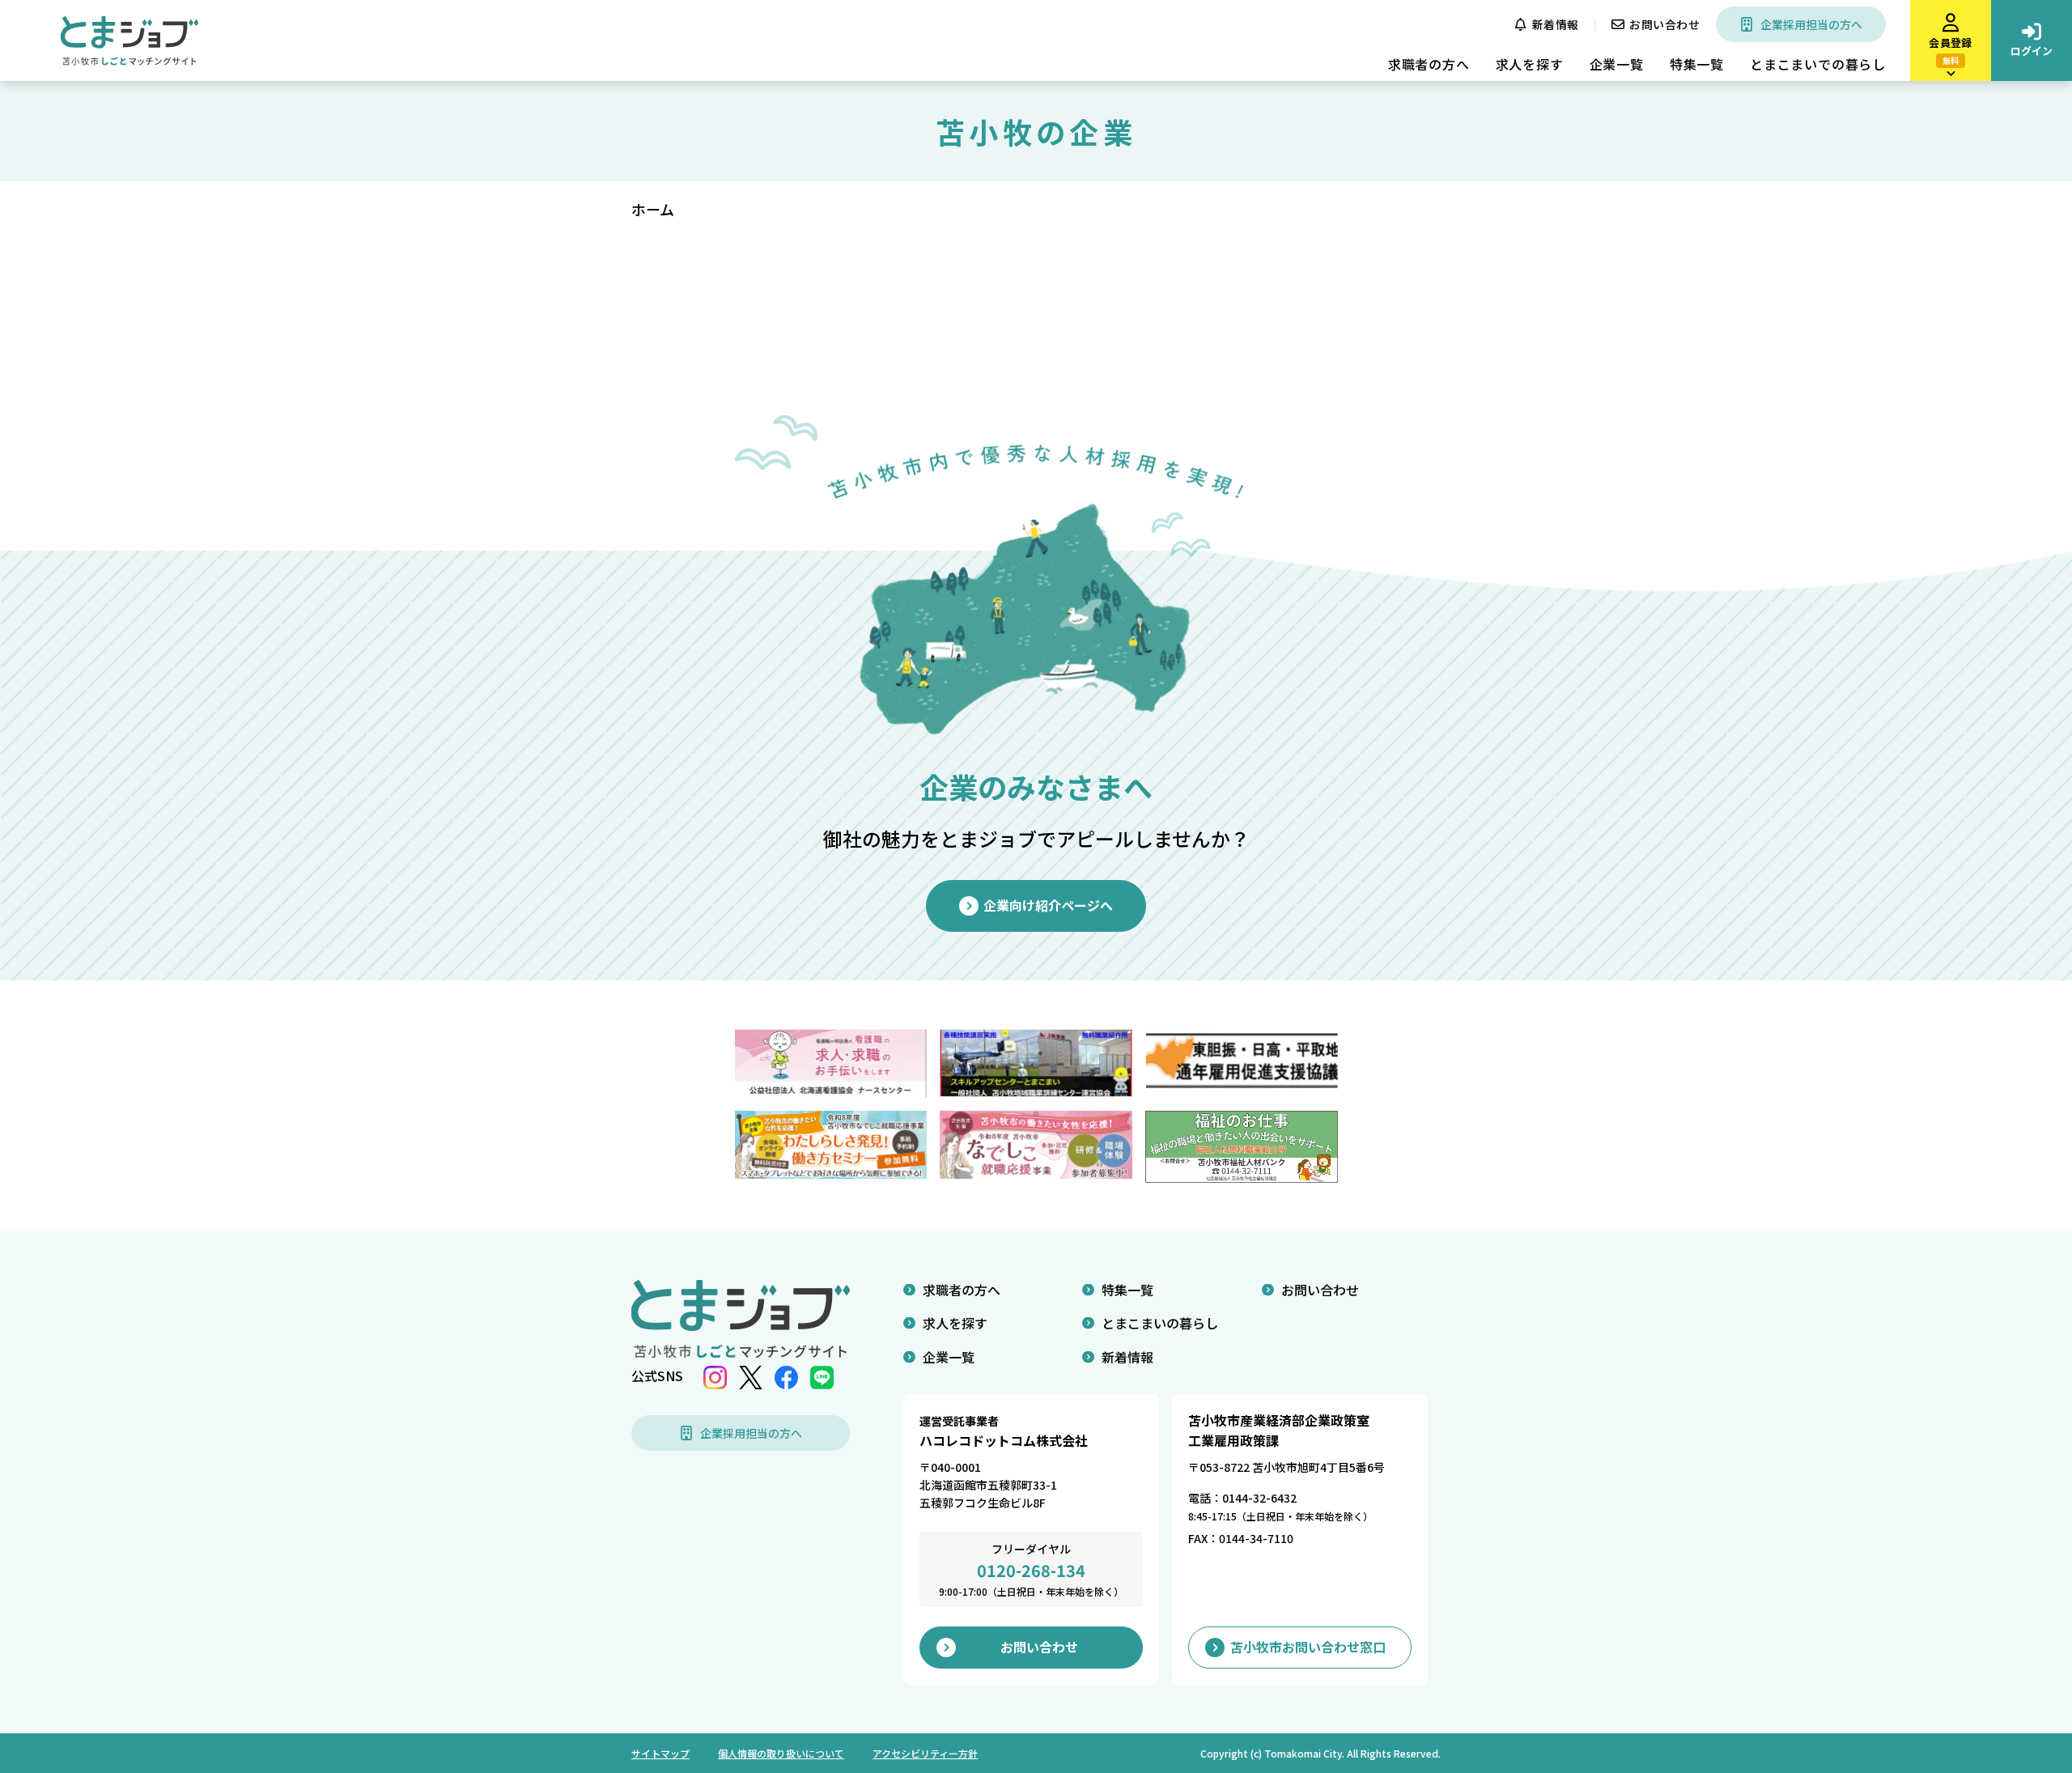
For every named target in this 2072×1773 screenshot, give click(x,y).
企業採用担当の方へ (1811, 24)
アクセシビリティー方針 (925, 1753)
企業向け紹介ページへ (1048, 905)
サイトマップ (660, 1753)
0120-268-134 (1031, 1570)
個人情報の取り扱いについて (781, 1753)
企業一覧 (1617, 64)
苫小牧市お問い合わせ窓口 (1308, 1647)
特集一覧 (1697, 64)
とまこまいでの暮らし (1818, 64)
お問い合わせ (1664, 24)
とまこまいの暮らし (1160, 1323)
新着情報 (1556, 24)
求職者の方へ (1429, 64)
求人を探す (1530, 64)
